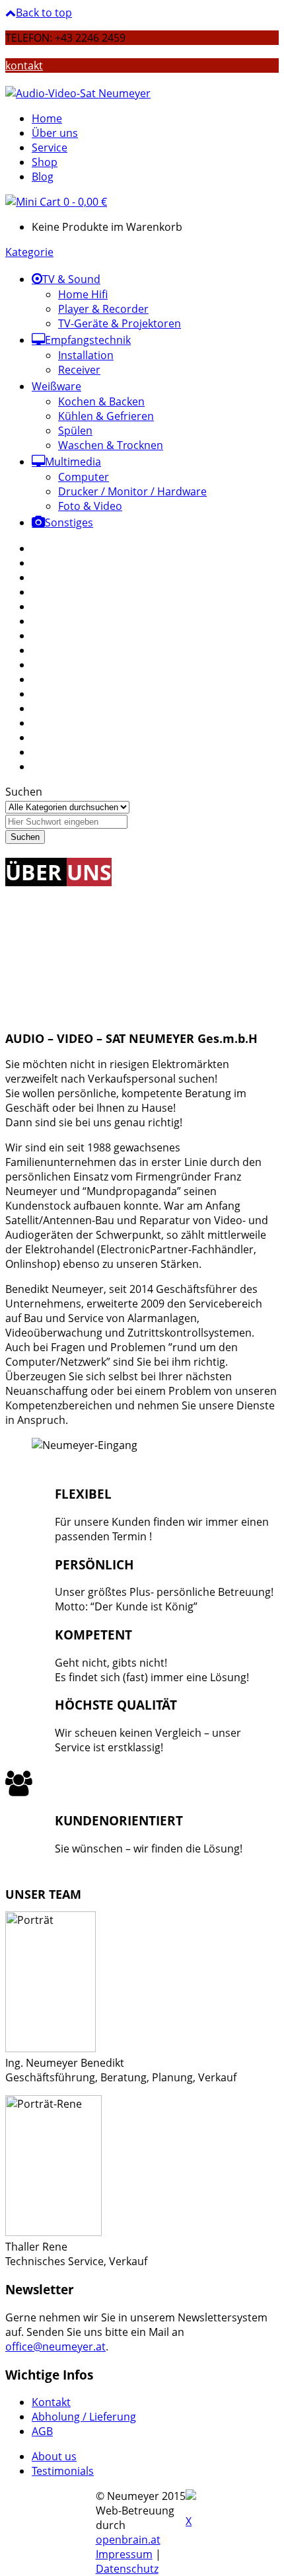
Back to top (44, 13)
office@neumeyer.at (55, 2347)
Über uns (55, 133)
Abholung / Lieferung (84, 2417)
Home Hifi (83, 294)
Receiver (79, 370)
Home (47, 118)
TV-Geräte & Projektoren (120, 323)
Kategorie (29, 252)
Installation (86, 355)
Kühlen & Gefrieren (106, 416)
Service (50, 147)
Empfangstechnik (88, 340)
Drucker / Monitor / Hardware (132, 491)
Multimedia (73, 462)
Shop (45, 162)
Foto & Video (90, 506)
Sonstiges (69, 522)
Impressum (124, 2554)
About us (54, 2456)
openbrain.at (128, 2540)
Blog (43, 177)
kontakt (24, 65)
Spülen (75, 431)
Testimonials (63, 2471)
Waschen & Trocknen (111, 445)
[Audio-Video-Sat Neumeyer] (78, 93)
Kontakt (51, 2402)
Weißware (56, 386)
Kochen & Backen (101, 401)
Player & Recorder (103, 309)
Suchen (24, 792)
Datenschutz (127, 2569)
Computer (84, 477)
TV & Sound (71, 279)
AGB (42, 2431)
